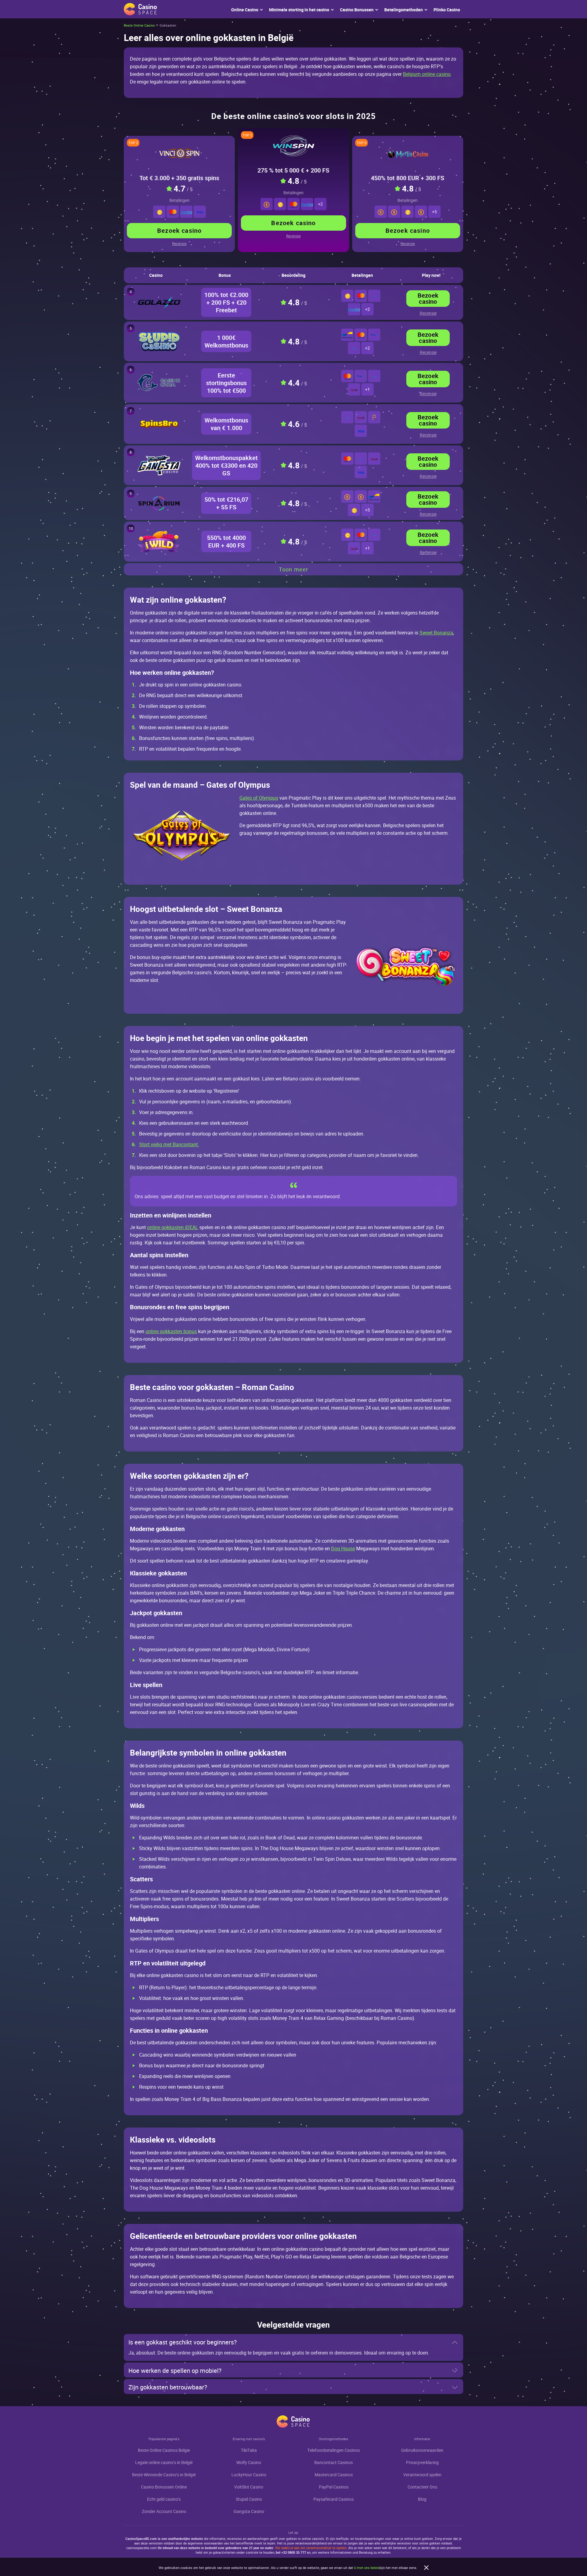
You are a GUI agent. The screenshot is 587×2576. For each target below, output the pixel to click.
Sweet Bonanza (436, 633)
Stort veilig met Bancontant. (169, 1144)
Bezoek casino (293, 223)
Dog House (343, 1548)
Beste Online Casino (139, 25)
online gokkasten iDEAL (173, 1227)
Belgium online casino (427, 74)
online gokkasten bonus (171, 1331)
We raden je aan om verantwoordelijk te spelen (311, 2548)
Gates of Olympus (259, 798)
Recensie (293, 236)
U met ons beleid (367, 2568)
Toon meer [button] (294, 569)
